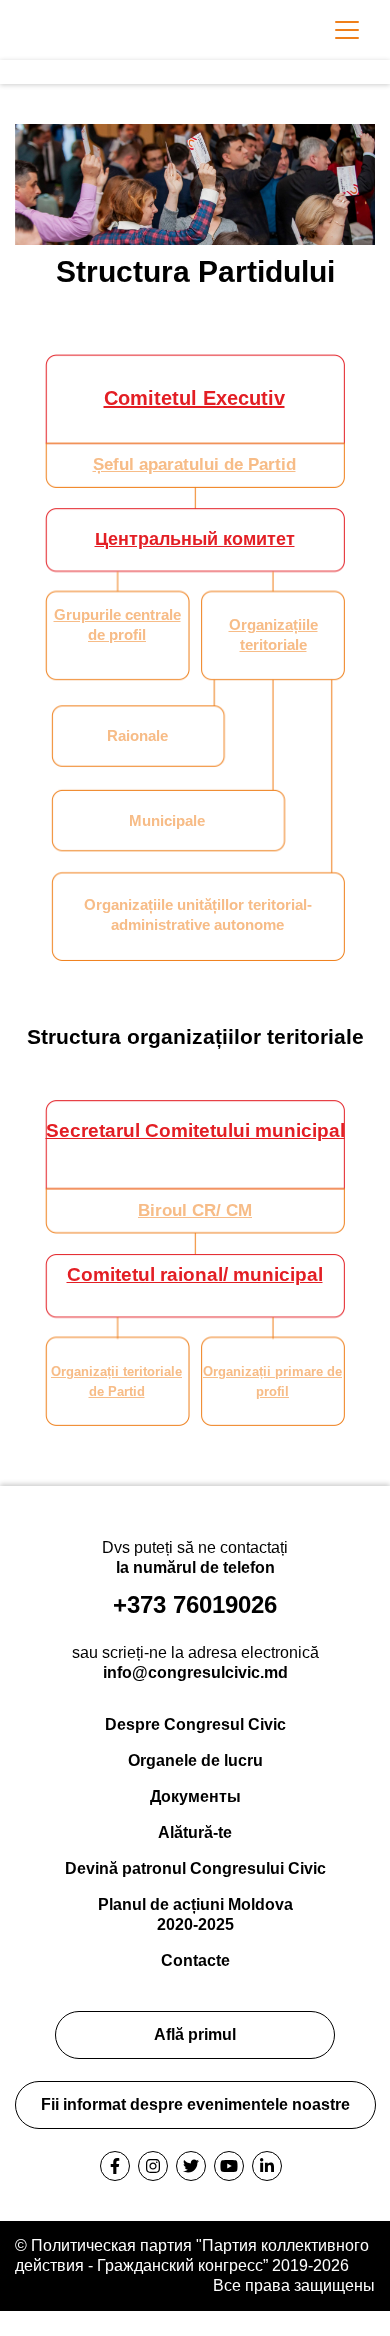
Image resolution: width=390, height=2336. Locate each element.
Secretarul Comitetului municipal (195, 1130)
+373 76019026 (195, 1604)
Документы (195, 1796)
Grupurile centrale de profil (117, 624)
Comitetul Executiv (194, 398)
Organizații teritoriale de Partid (116, 1381)
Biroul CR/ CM (195, 1210)
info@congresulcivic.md (195, 1672)
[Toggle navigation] (347, 30)
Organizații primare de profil (272, 1381)
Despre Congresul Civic (195, 1724)
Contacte (195, 1960)
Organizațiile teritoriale (273, 634)
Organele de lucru (195, 1760)
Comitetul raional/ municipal (195, 1274)
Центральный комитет (195, 539)
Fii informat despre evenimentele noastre (195, 2104)
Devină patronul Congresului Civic (195, 1868)
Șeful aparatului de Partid (194, 464)
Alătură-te (195, 1832)
